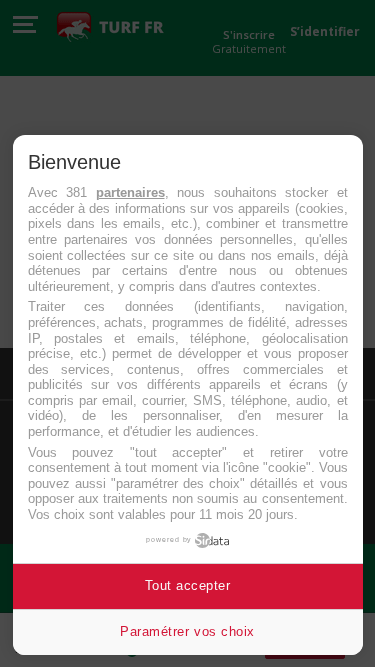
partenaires (130, 192)
